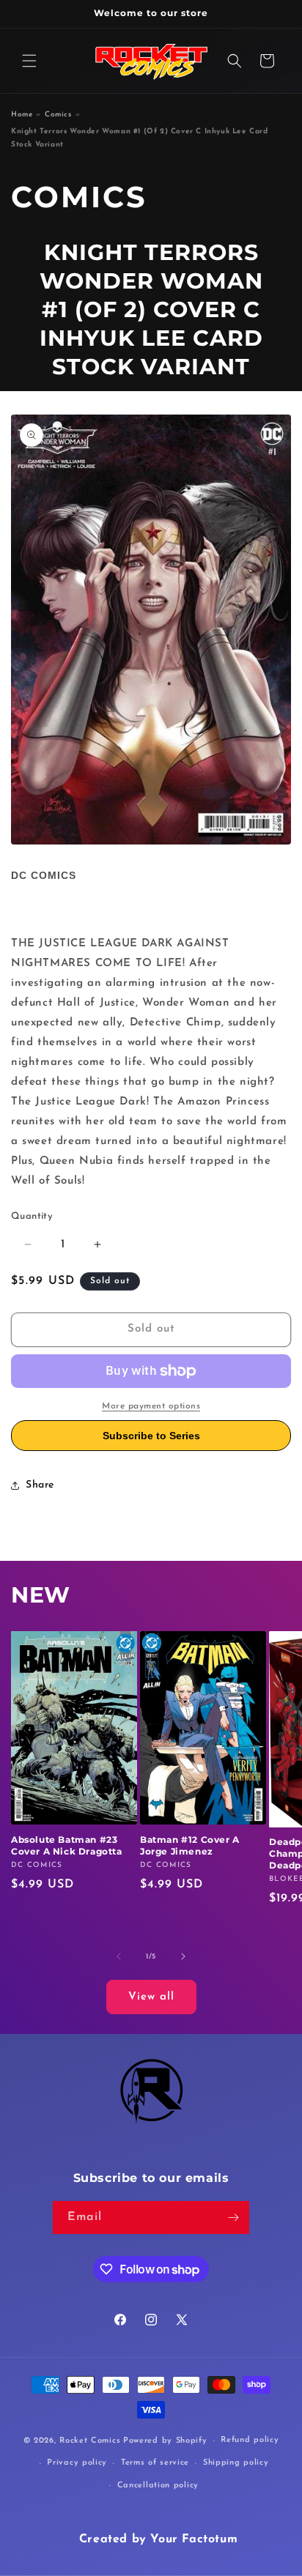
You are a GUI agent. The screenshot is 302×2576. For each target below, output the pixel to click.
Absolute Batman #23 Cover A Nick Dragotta (67, 1845)
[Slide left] (119, 1956)
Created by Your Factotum (158, 2539)
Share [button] (40, 1485)
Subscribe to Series (151, 1436)
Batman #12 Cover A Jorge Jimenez (190, 1845)
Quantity (32, 1216)
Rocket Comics (90, 2441)
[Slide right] (183, 1956)
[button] (29, 61)
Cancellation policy (158, 2486)
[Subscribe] (233, 2217)
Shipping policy (236, 2463)
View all (151, 1997)
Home (22, 115)
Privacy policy (77, 2463)
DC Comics (44, 875)
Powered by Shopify (165, 2441)
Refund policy (250, 2440)
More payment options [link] (151, 1406)
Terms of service (155, 2463)
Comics (58, 115)
